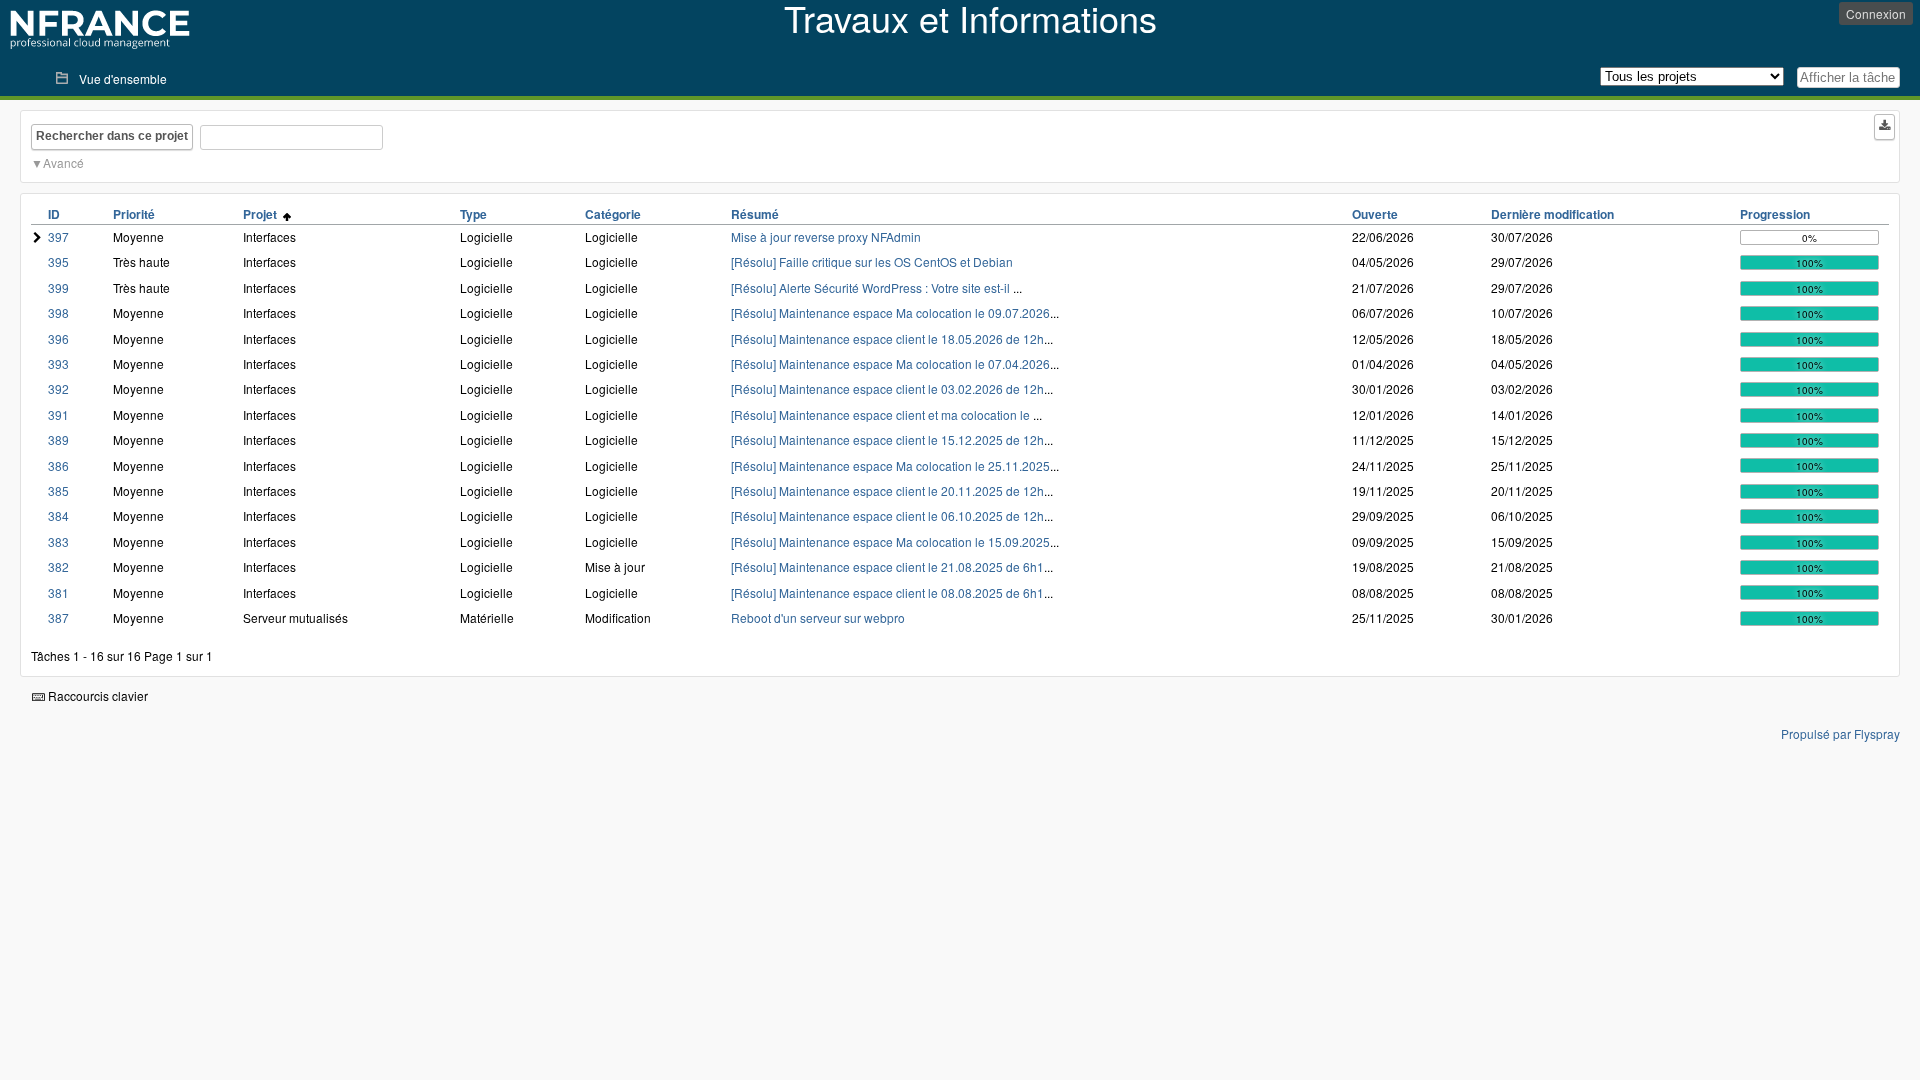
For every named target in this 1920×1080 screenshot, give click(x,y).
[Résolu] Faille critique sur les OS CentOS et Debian (872, 261)
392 (58, 388)
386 (58, 465)
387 (58, 617)
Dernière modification (1552, 214)
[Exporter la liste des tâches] (1884, 127)
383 (58, 541)
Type (473, 214)
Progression (1775, 214)
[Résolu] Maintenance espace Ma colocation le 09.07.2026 (890, 312)
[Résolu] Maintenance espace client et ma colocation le (882, 414)
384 (58, 515)
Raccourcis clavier (96, 695)
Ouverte (1375, 214)
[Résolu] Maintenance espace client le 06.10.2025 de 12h (887, 515)
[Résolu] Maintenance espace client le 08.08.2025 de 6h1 (887, 592)
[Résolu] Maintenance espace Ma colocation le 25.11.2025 (890, 465)
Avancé (63, 162)
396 (58, 338)
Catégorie (613, 214)
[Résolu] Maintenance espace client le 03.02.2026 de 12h (887, 388)
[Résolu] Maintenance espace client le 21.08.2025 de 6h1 (887, 566)
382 (58, 566)
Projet (263, 214)
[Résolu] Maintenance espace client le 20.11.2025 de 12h (887, 490)
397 (58, 236)
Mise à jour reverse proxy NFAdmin (826, 236)
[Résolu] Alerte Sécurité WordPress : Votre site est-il (872, 287)
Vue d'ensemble (123, 78)
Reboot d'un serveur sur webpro (818, 617)
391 (58, 414)
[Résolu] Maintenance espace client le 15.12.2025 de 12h (887, 439)
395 (58, 261)
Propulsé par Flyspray (1840, 733)
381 (58, 592)
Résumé (755, 214)
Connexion (1876, 13)
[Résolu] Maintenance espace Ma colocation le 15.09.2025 (890, 541)
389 (58, 439)
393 (58, 363)
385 (58, 490)
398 (58, 312)
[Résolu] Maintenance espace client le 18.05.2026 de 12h (887, 338)
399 (58, 287)
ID (54, 214)
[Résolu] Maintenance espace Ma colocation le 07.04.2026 (890, 363)
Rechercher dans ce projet (112, 136)
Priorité (134, 214)
